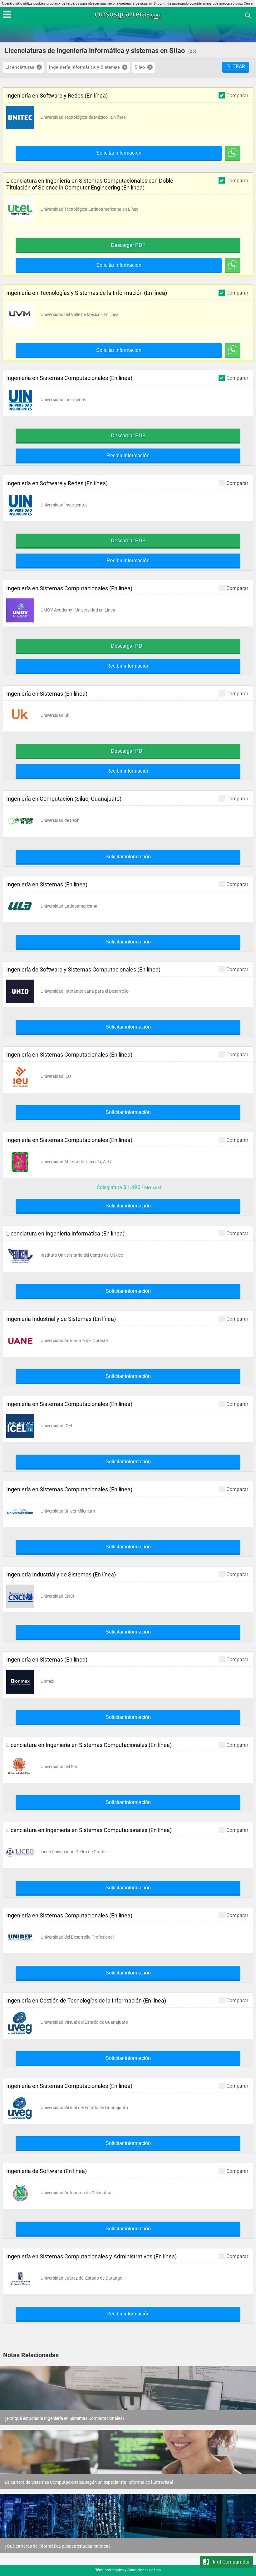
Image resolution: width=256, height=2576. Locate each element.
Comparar (237, 95)
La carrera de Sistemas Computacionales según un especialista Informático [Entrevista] (89, 2482)
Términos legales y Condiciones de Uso (128, 2570)
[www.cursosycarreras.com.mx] (129, 15)
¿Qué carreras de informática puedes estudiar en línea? (58, 2546)
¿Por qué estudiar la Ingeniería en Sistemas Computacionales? (65, 2418)
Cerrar (249, 4)
